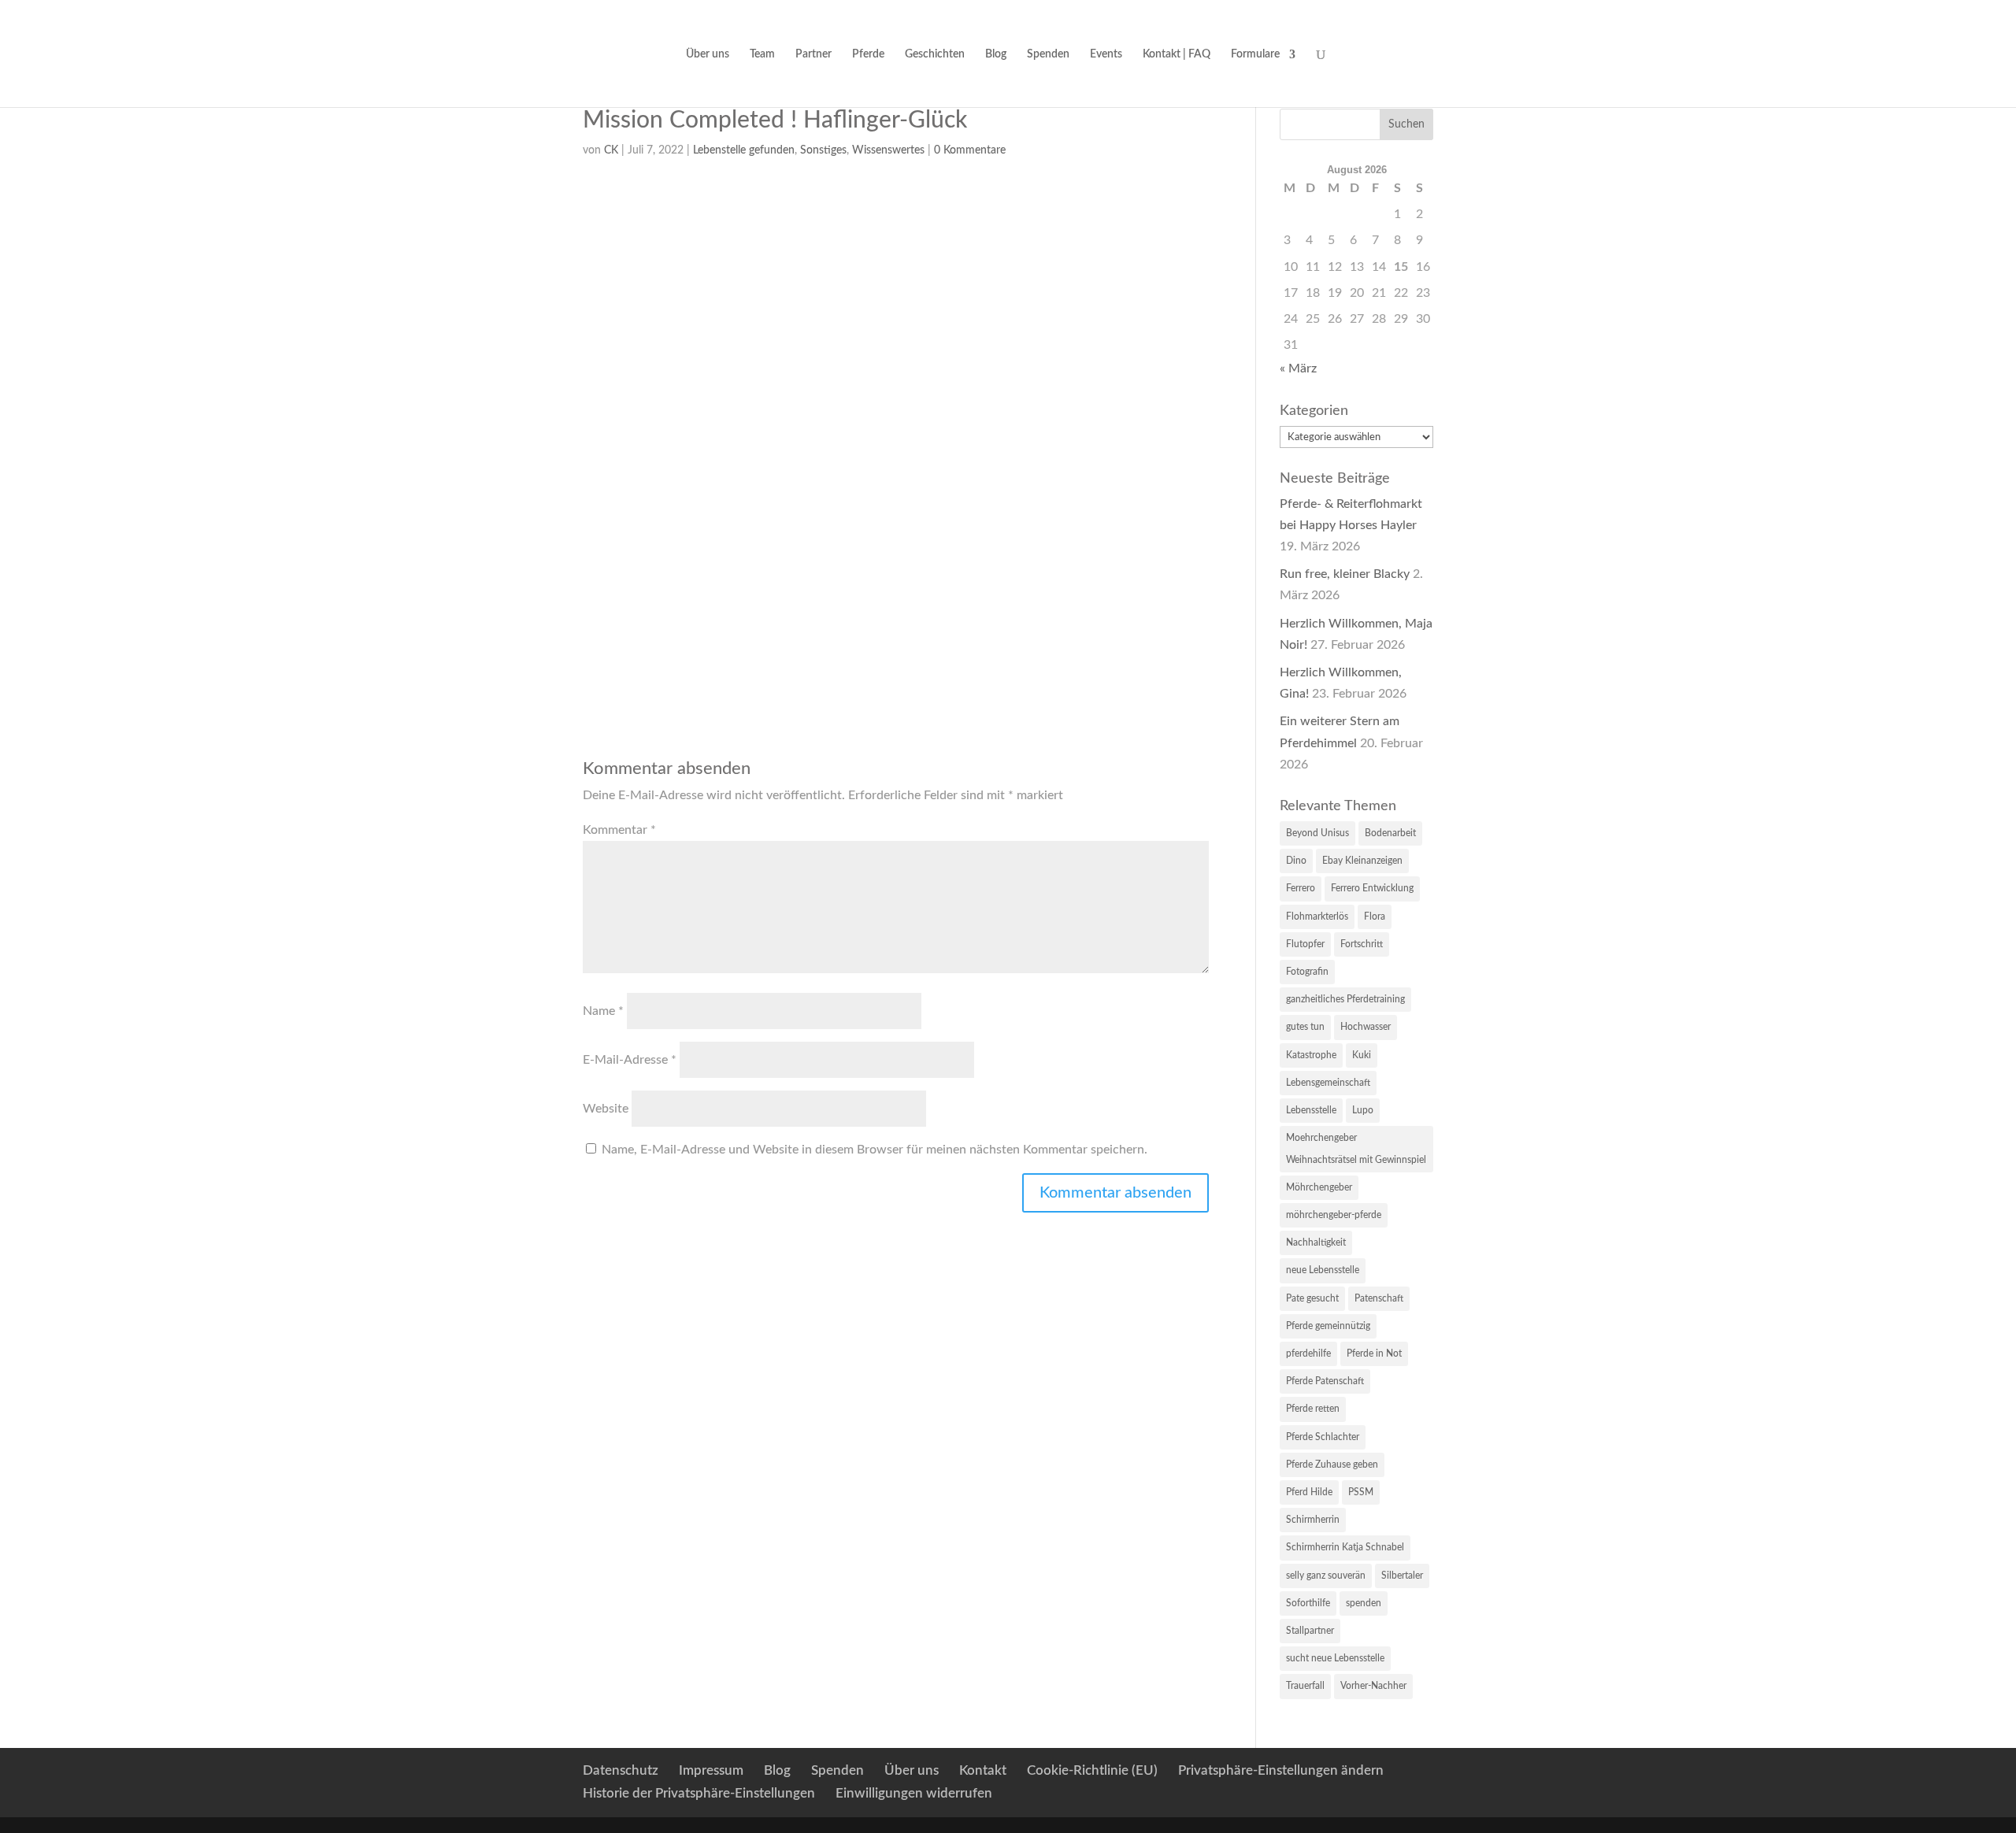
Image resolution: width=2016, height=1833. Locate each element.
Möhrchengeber (1319, 1187)
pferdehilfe (1308, 1353)
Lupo (1363, 1110)
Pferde (868, 54)
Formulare (1255, 54)
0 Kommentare (970, 150)
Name (603, 1011)
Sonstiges (823, 150)
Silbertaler (1402, 1576)
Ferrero (1301, 888)
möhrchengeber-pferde (1334, 1215)
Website (606, 1109)
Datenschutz (621, 1770)
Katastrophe (1311, 1055)
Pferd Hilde (1309, 1492)
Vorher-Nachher (1373, 1686)
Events (1106, 54)
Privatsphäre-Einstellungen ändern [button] (1281, 1770)
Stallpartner (1310, 1631)
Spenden (1048, 54)
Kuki (1362, 1055)
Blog (996, 54)
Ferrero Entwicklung (1372, 888)
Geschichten (935, 54)
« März (1298, 368)
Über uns (708, 54)
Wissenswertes (888, 150)
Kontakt (983, 1770)
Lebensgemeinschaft (1328, 1083)
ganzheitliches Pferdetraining (1345, 999)
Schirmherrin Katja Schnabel (1345, 1547)
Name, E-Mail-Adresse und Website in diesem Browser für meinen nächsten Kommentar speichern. (875, 1150)
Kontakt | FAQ (1177, 54)
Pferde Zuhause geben (1332, 1465)
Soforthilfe (1308, 1603)
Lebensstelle (1311, 1110)
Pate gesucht (1312, 1298)
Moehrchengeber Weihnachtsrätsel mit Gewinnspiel (1356, 1148)
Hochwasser (1366, 1027)
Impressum (711, 1770)
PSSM (1361, 1492)
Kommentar (619, 830)
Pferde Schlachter (1323, 1437)
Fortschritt (1362, 944)
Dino (1296, 861)
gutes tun (1305, 1027)
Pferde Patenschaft (1325, 1381)
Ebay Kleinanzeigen (1362, 861)
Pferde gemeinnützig (1328, 1326)
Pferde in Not (1374, 1353)
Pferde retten (1313, 1409)
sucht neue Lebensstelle (1335, 1658)
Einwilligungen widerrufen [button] (914, 1793)
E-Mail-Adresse (630, 1060)
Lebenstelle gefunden (744, 150)
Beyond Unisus (1317, 833)
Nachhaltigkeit (1316, 1242)
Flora (1375, 916)
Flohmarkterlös (1317, 916)
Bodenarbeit (1390, 833)
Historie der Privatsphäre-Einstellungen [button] (699, 1793)
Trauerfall (1305, 1686)
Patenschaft (1379, 1298)
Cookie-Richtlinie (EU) (1092, 1770)
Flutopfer (1305, 944)
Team (762, 54)
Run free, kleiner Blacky (1345, 574)
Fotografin (1307, 972)
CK (611, 150)
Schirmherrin (1313, 1520)
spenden (1364, 1603)
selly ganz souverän (1326, 1576)
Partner (813, 54)
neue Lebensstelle (1323, 1270)
